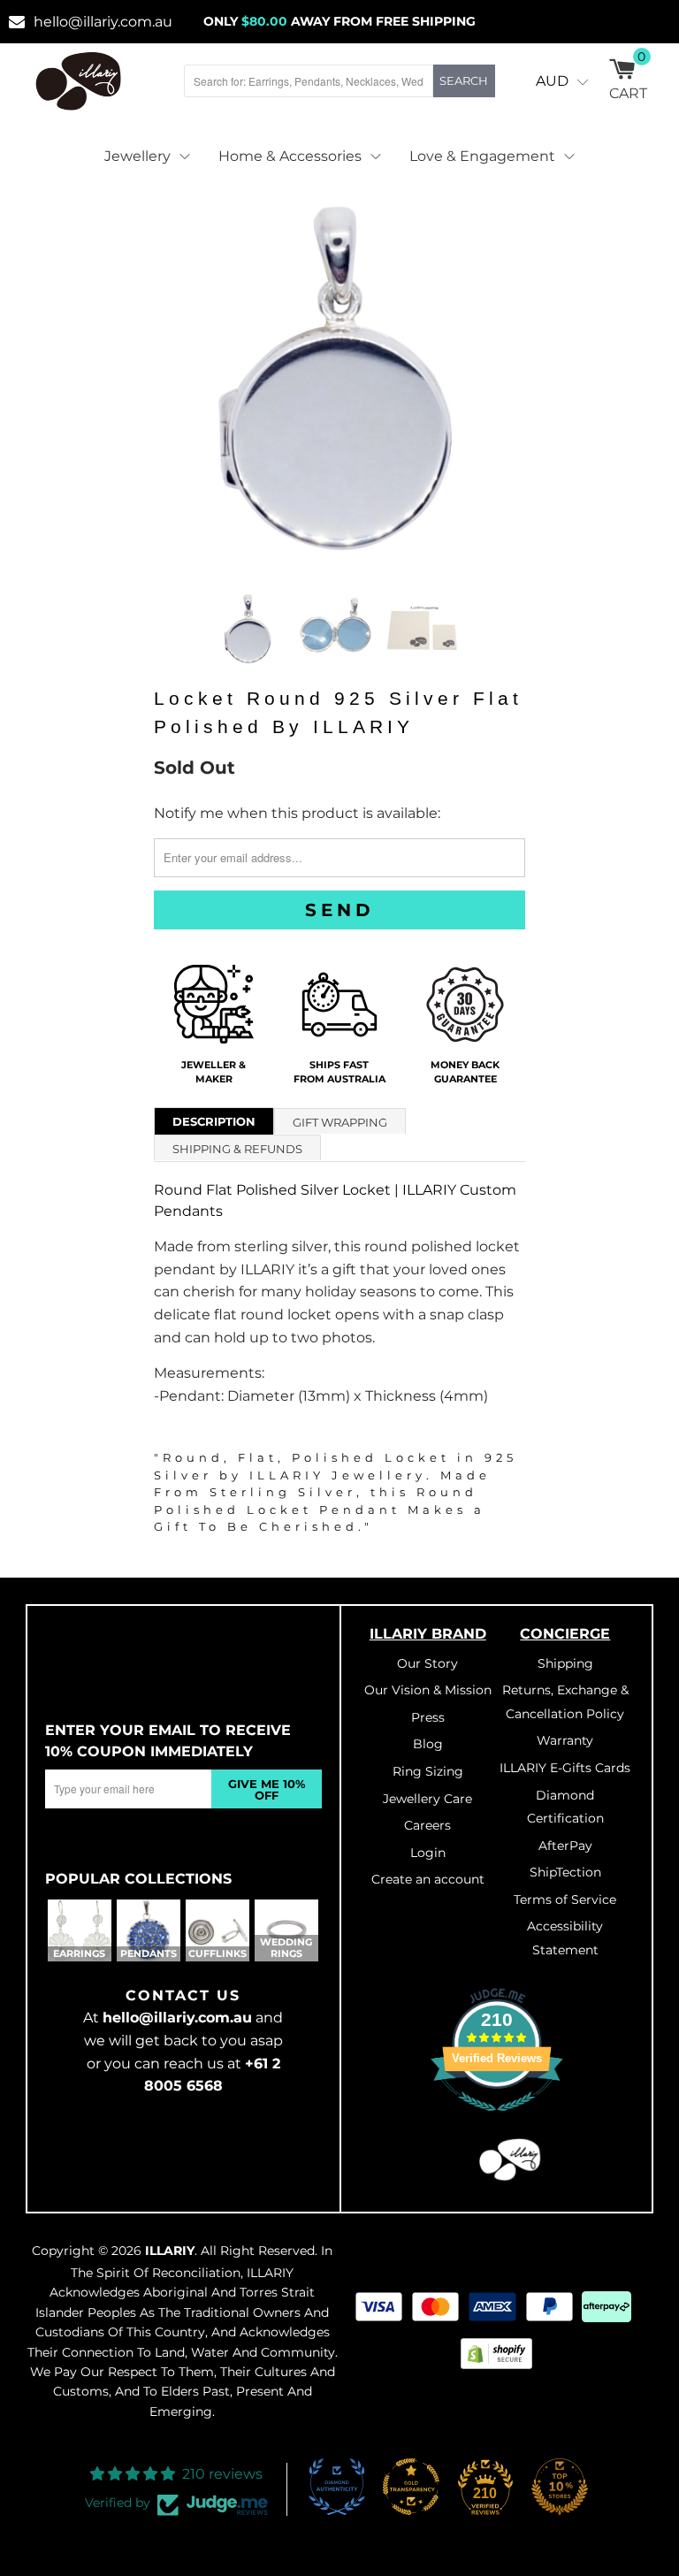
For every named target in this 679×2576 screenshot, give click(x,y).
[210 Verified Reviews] (497, 2121)
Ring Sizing (428, 1771)
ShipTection (565, 1872)
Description (214, 1121)
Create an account (428, 1879)
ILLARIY (170, 2251)
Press (428, 1717)
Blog (428, 1744)
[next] (506, 378)
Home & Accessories (290, 156)
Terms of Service (565, 1900)
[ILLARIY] (79, 81)
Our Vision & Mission (428, 1690)
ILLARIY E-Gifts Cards (565, 1768)
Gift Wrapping (340, 1122)
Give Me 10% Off (267, 1789)
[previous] (173, 378)
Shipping (565, 1663)
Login (428, 1853)
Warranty (565, 1740)
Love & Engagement (482, 156)
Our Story (427, 1663)
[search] (309, 81)
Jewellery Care (427, 1799)
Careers (427, 1825)
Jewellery (137, 156)
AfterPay (565, 1846)
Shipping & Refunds (237, 1149)
